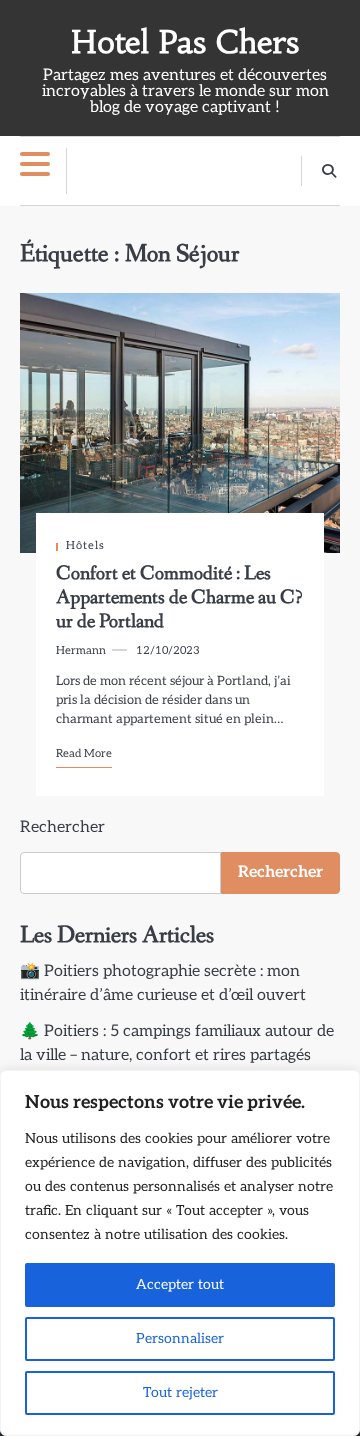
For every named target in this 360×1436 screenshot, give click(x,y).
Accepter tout (180, 1284)
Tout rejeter (180, 1392)
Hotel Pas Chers (185, 42)
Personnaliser (180, 1338)
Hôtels (85, 545)
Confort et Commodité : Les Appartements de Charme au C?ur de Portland (179, 598)
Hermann (81, 650)
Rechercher (62, 827)
